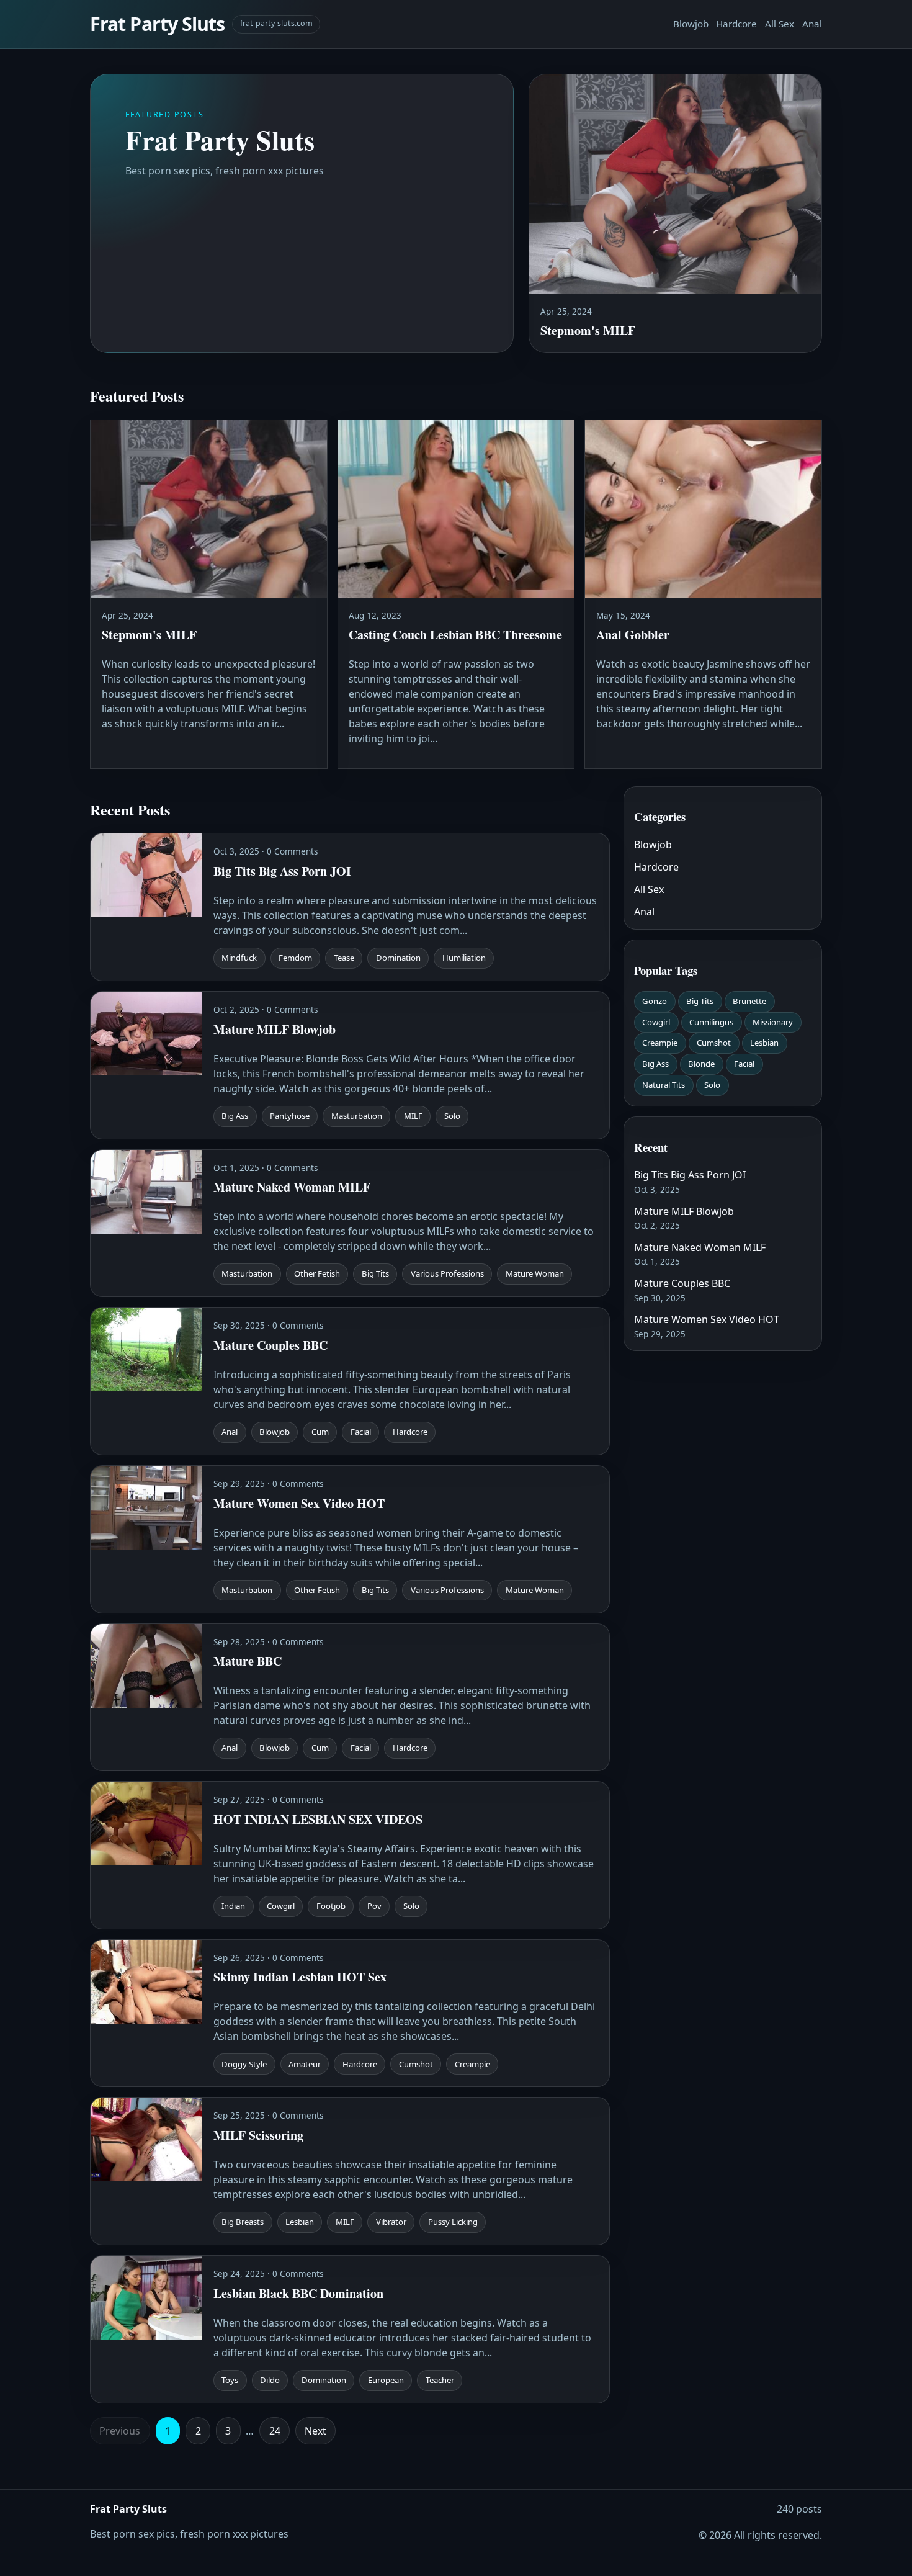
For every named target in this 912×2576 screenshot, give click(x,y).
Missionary (773, 1022)
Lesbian (764, 1043)
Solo (712, 1085)
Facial (744, 1064)
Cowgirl (656, 1022)
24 (275, 2431)
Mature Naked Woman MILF (700, 1247)
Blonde (701, 1064)
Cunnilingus (711, 1022)
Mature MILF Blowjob (684, 1211)
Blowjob (691, 24)
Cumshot (714, 1043)
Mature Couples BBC (682, 1283)
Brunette (749, 1001)
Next (315, 2431)
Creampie (660, 1043)
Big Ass (655, 1064)
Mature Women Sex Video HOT (707, 1319)
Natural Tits (664, 1085)
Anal (812, 24)
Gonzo (655, 1001)
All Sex (780, 24)
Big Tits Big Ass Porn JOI (690, 1175)
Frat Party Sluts (157, 24)
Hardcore (736, 24)
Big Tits (700, 1001)
